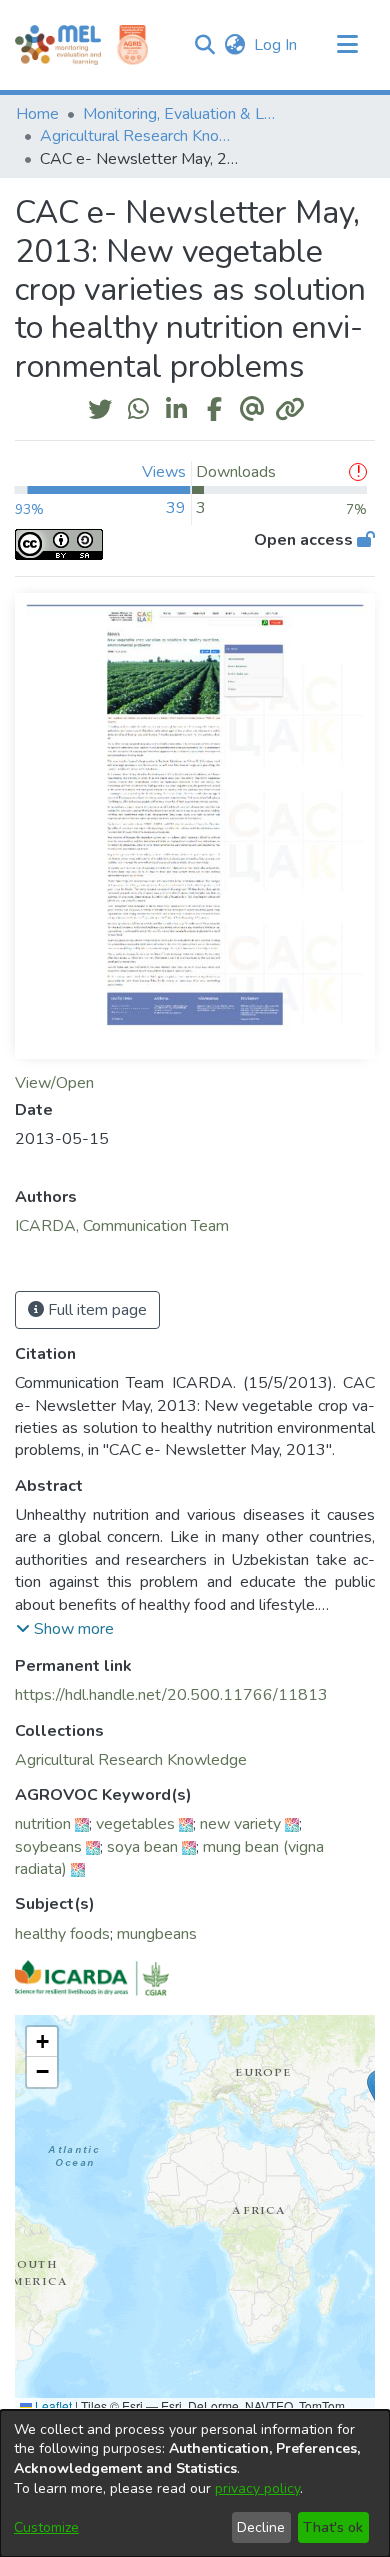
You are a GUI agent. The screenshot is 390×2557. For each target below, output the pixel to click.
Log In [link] (276, 45)
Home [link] (37, 114)
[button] (204, 45)
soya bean (142, 1847)
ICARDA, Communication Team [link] (122, 1226)
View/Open (54, 1083)
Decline (261, 2527)
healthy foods (62, 1934)
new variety (240, 1824)
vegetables (135, 1824)
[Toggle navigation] (347, 45)
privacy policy (257, 2488)
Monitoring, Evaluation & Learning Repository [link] (183, 114)
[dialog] (195, 2483)
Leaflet (52, 2405)
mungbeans (157, 1934)
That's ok (333, 2527)
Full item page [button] (95, 1310)
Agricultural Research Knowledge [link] (140, 136)
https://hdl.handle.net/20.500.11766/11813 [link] (171, 1695)
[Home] (58, 45)
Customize (46, 2527)
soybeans (48, 1847)
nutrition (43, 1824)
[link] (131, 1760)
